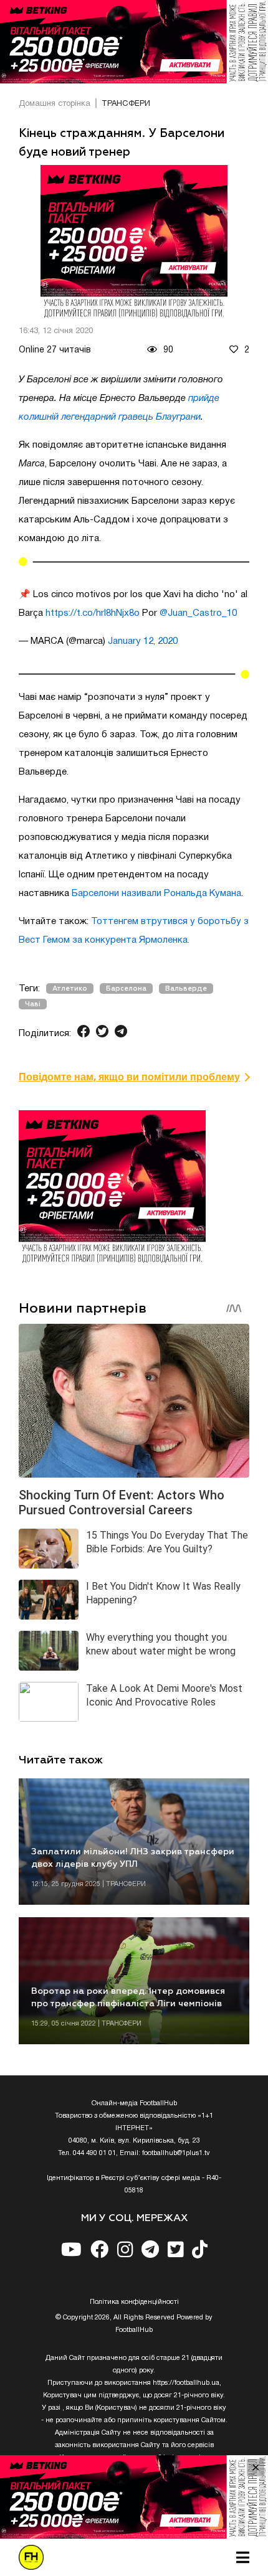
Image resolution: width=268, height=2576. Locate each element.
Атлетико (70, 988)
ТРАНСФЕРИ (126, 104)
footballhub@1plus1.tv (176, 2153)
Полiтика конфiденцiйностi (134, 2302)
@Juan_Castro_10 (198, 613)
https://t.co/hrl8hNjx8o (93, 613)
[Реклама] (134, 42)
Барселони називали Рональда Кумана (156, 894)
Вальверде (186, 988)
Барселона (126, 988)
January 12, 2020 (143, 641)
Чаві (33, 1004)
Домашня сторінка (55, 104)
